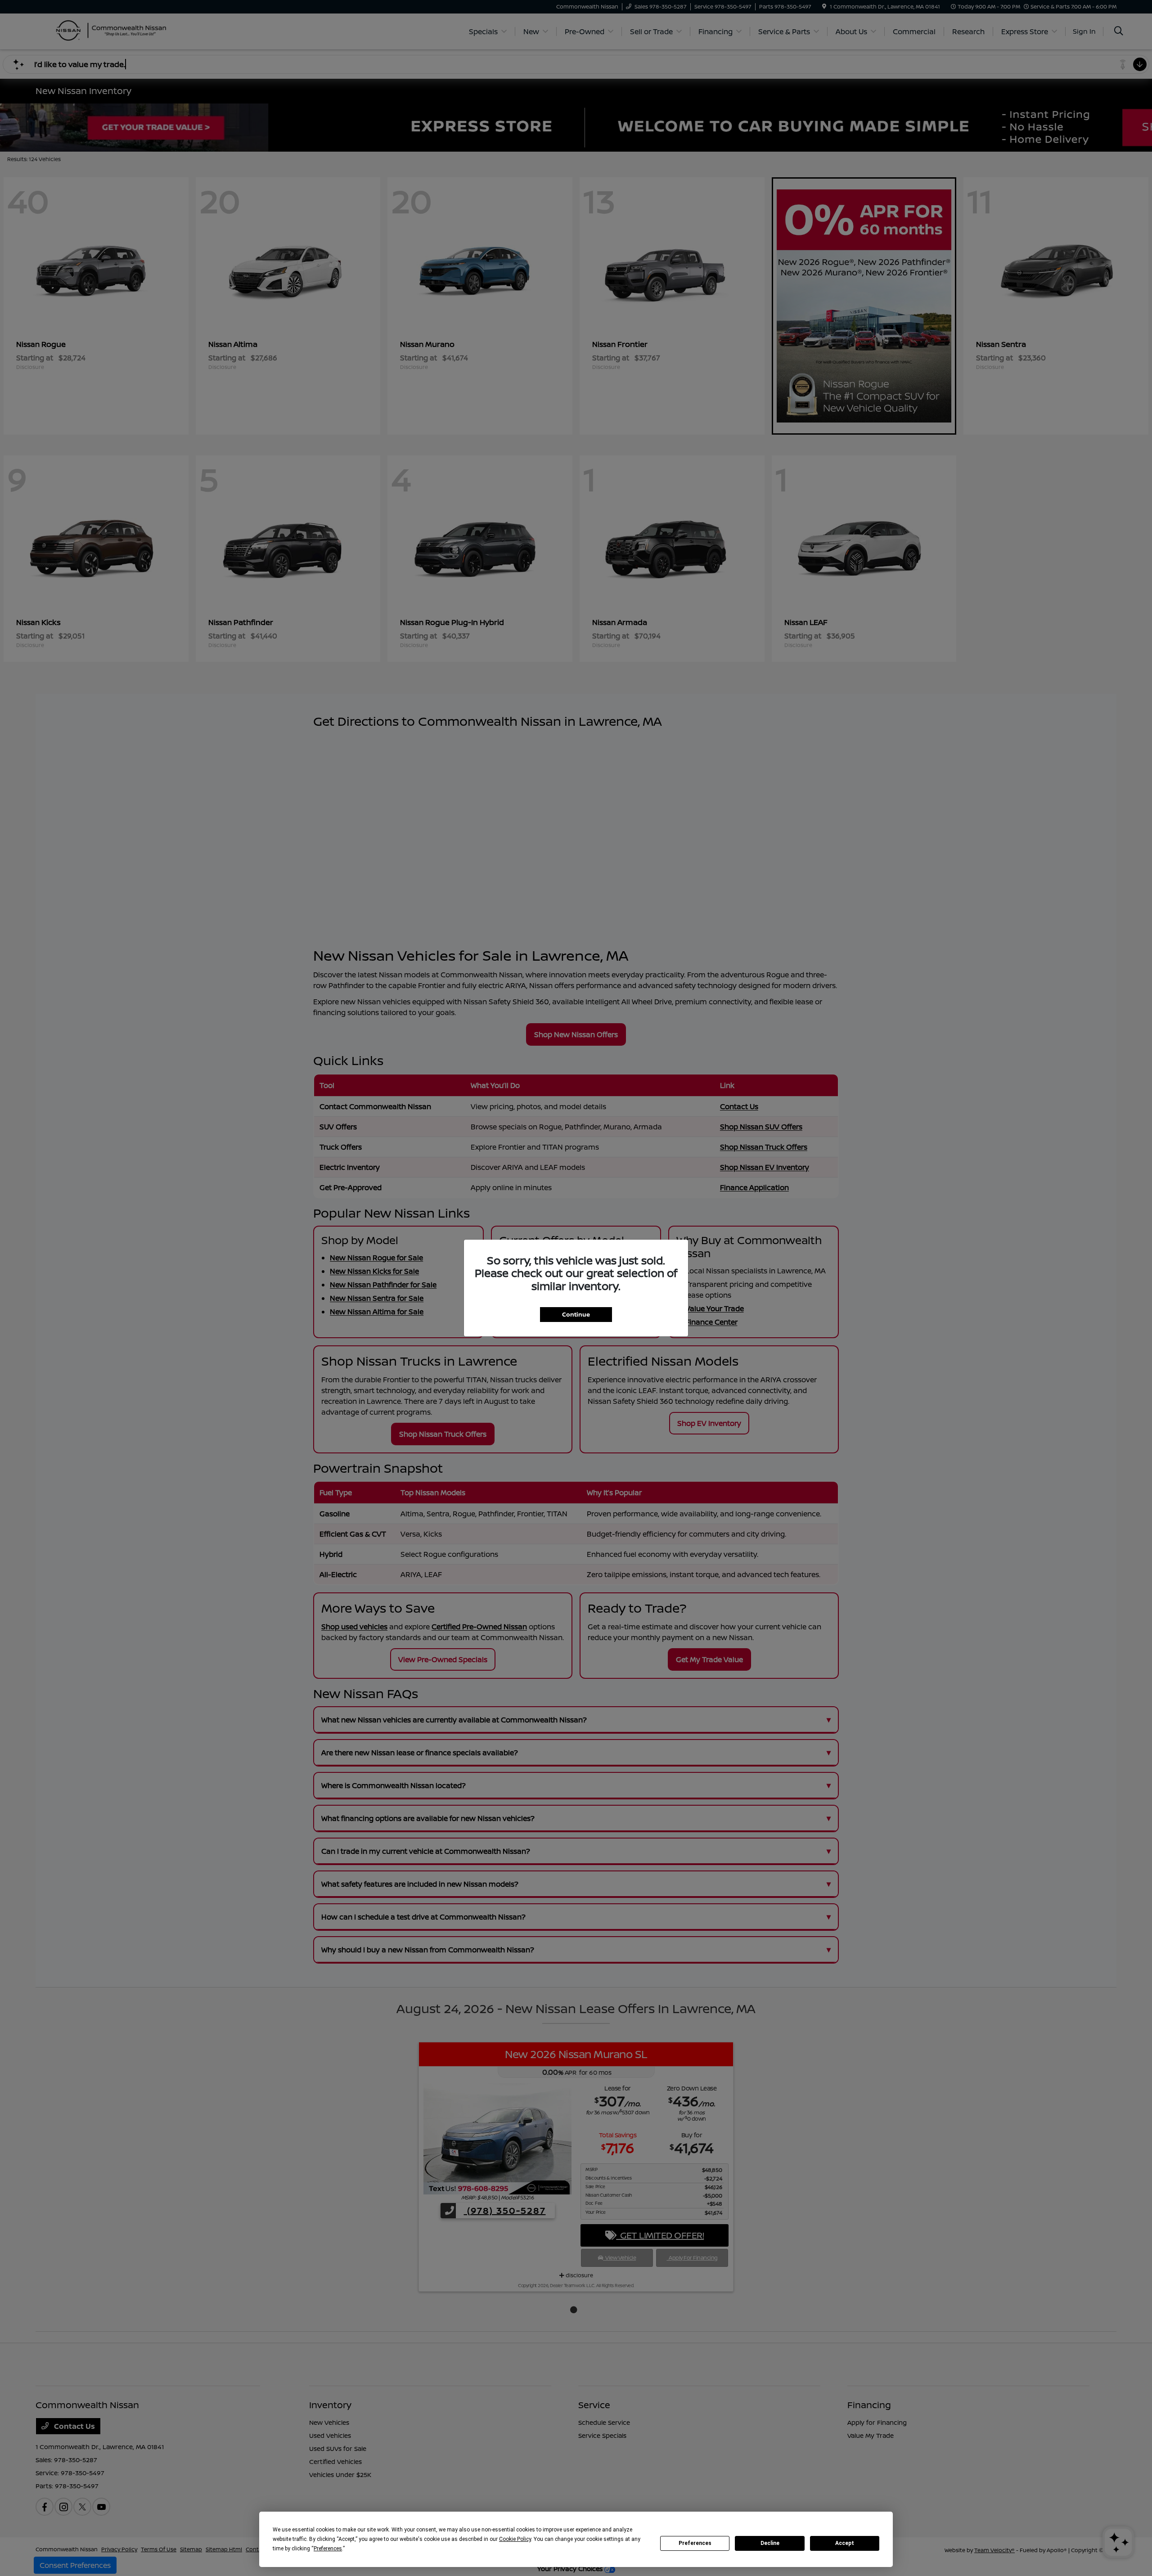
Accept (845, 2543)
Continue (576, 1314)
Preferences (695, 2543)
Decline (770, 2543)
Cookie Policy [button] (515, 2539)
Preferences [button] (328, 2549)
